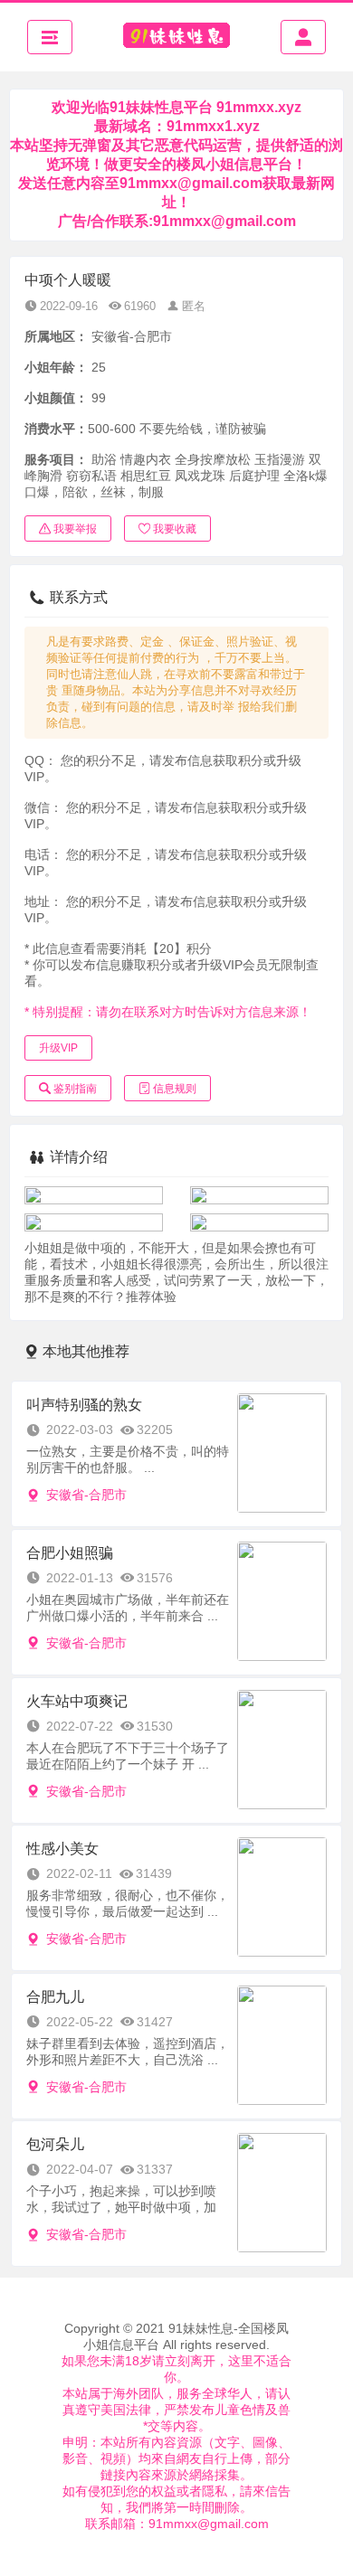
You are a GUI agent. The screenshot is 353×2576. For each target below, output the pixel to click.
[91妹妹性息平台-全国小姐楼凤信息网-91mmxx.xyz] (176, 37)
